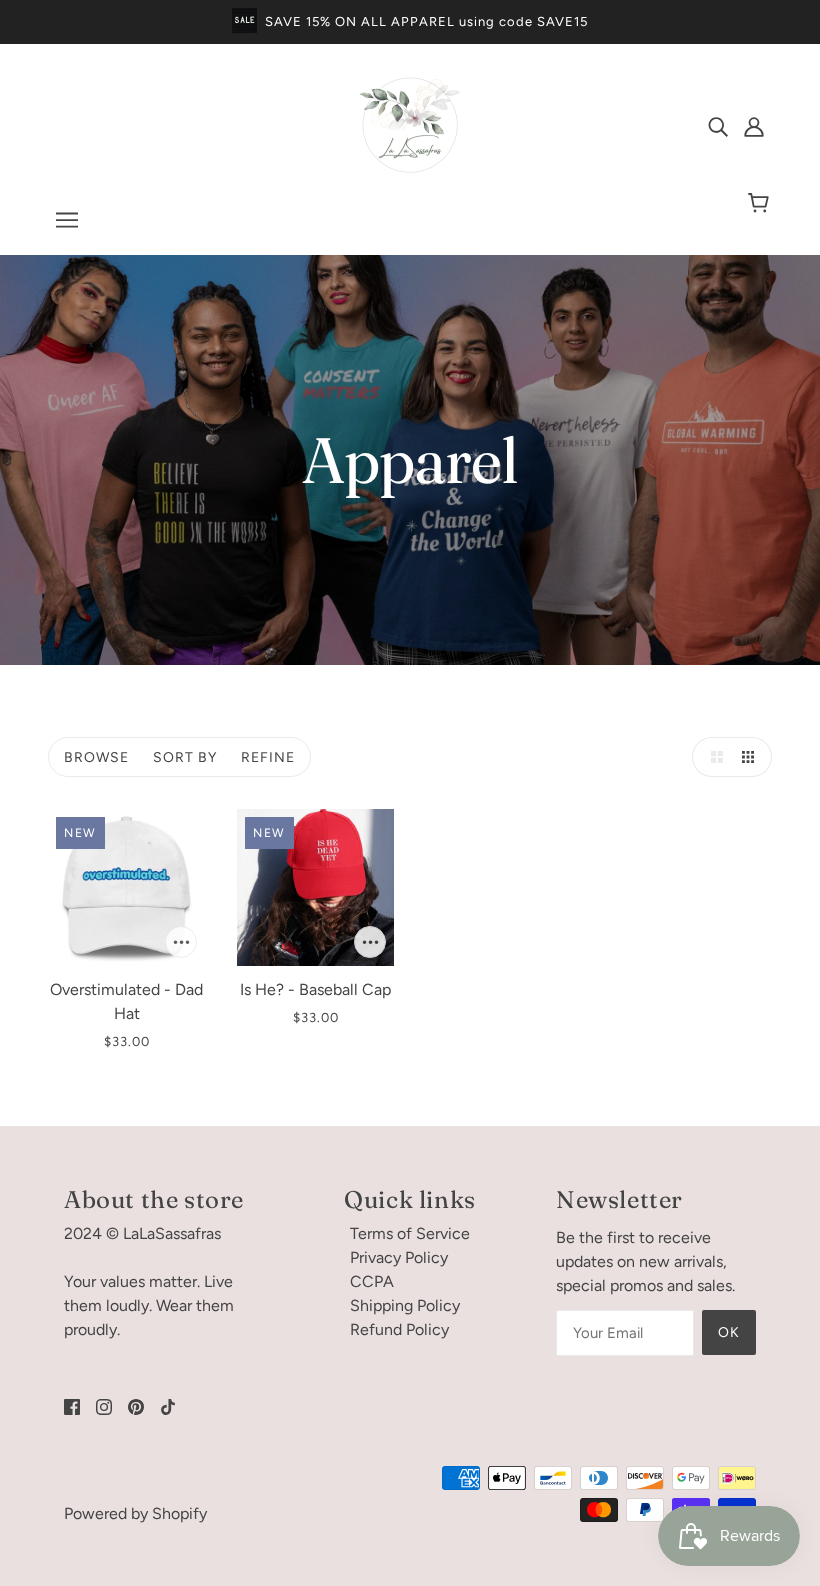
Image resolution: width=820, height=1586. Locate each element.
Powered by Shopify (135, 1513)
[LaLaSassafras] (410, 169)
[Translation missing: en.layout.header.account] (754, 126)
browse (96, 757)
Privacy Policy (399, 1257)
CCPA (372, 1281)
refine (268, 757)
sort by (185, 757)
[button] (712, 757)
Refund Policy (399, 1329)
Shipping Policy (405, 1305)
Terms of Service (410, 1233)
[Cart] (761, 204)
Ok (729, 1332)
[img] (718, 126)
